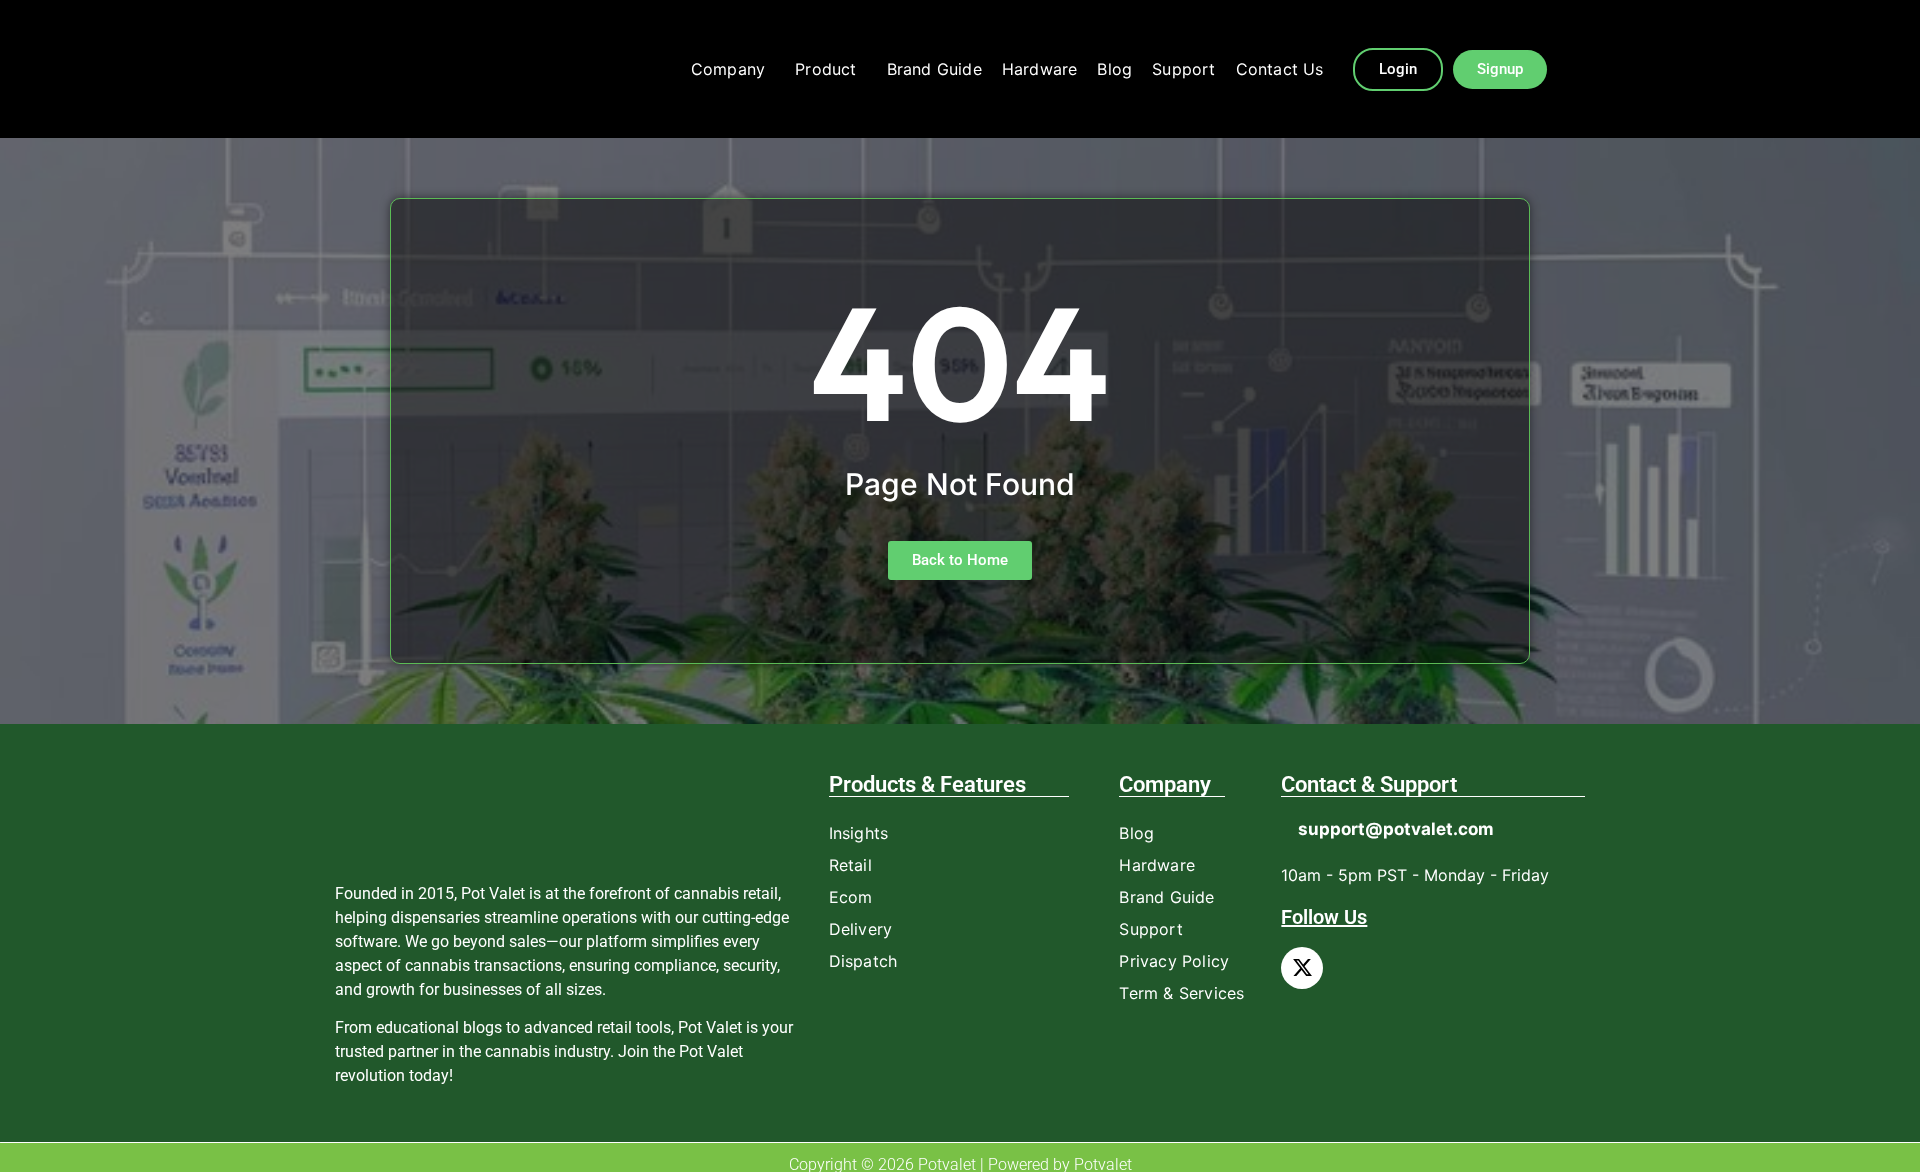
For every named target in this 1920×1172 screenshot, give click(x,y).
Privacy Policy (1174, 961)
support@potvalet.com (1396, 829)
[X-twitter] (1302, 968)
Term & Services (1181, 993)
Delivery (861, 929)
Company (728, 69)
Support (1183, 69)
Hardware (1040, 69)
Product (825, 69)
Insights (859, 833)
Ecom (851, 897)
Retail (850, 865)
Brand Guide (934, 69)
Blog (1114, 69)
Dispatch (863, 961)
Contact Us (1280, 69)
